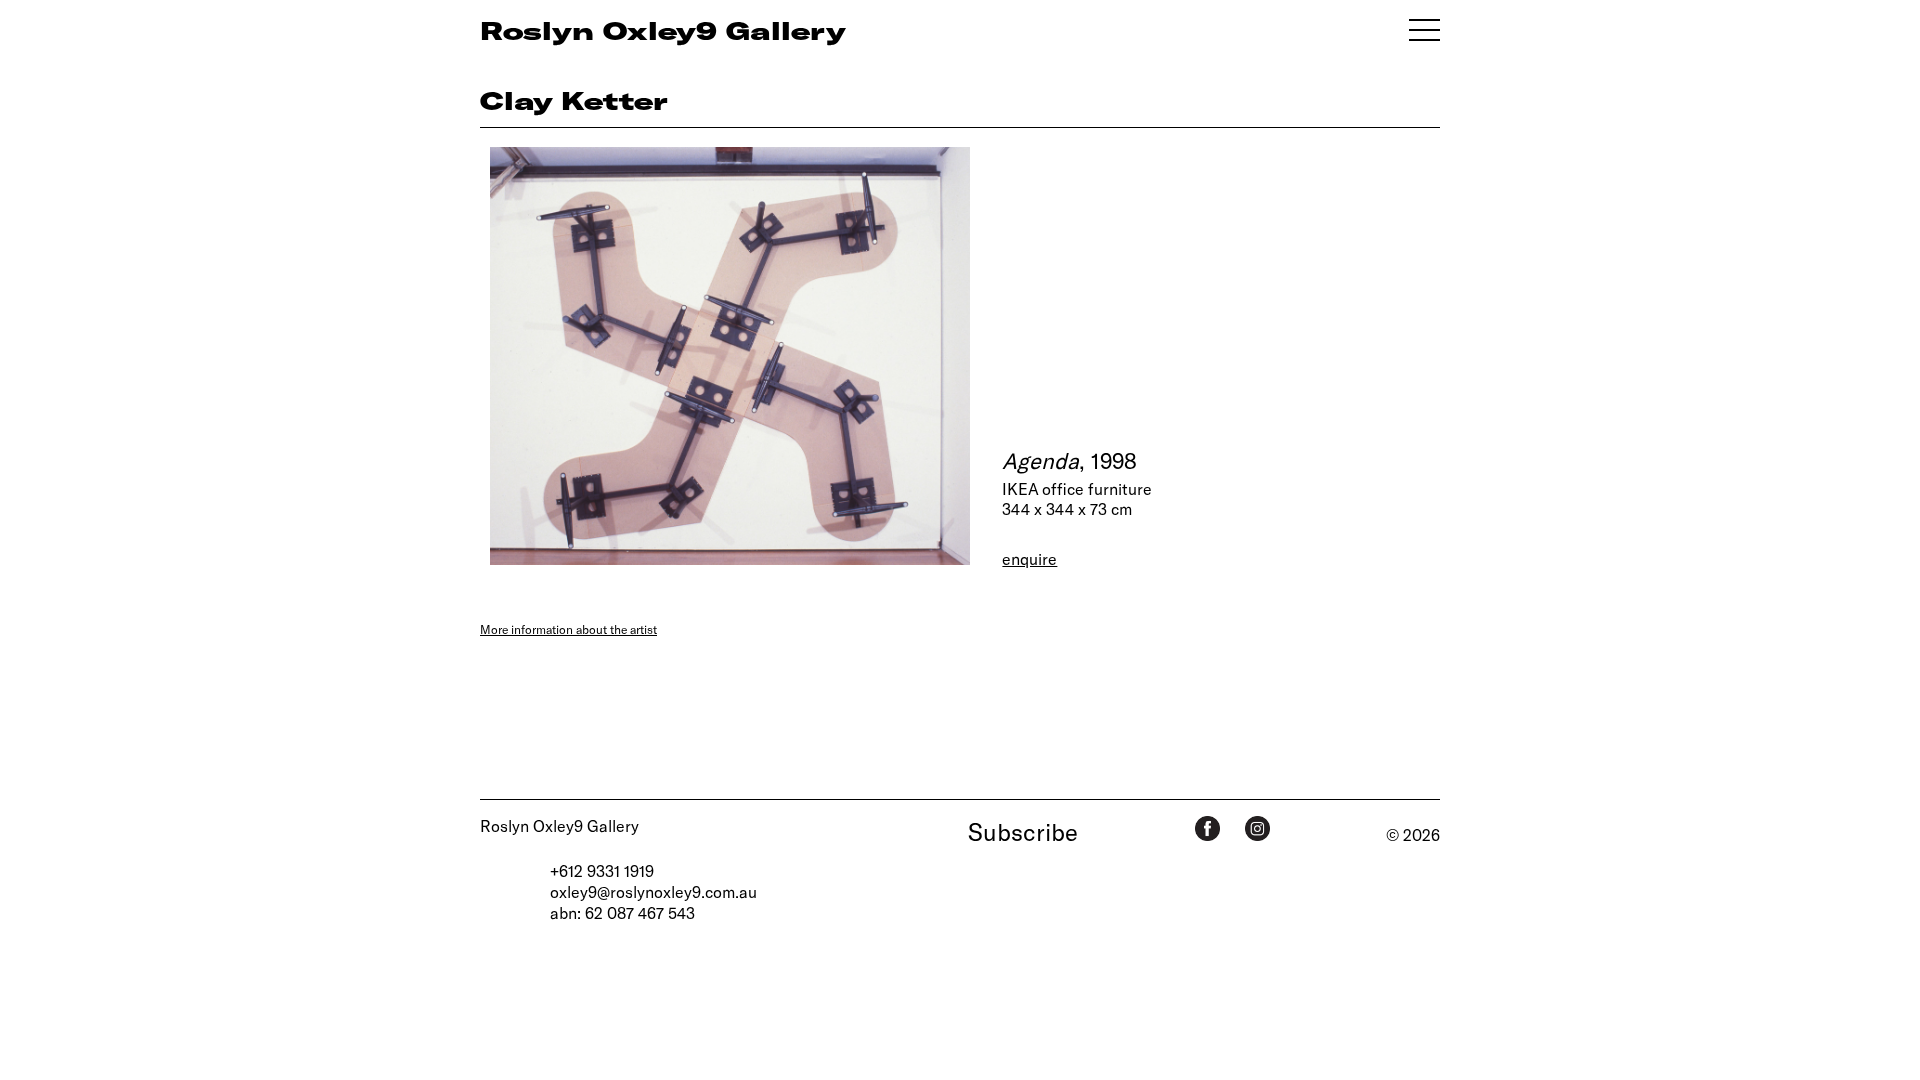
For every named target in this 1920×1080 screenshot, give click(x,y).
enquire (1029, 558)
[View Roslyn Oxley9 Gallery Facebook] (1207, 828)
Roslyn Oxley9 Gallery (559, 825)
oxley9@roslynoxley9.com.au (653, 891)
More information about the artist (568, 629)
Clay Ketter (574, 100)
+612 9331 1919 (602, 870)
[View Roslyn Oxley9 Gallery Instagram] (1257, 828)
